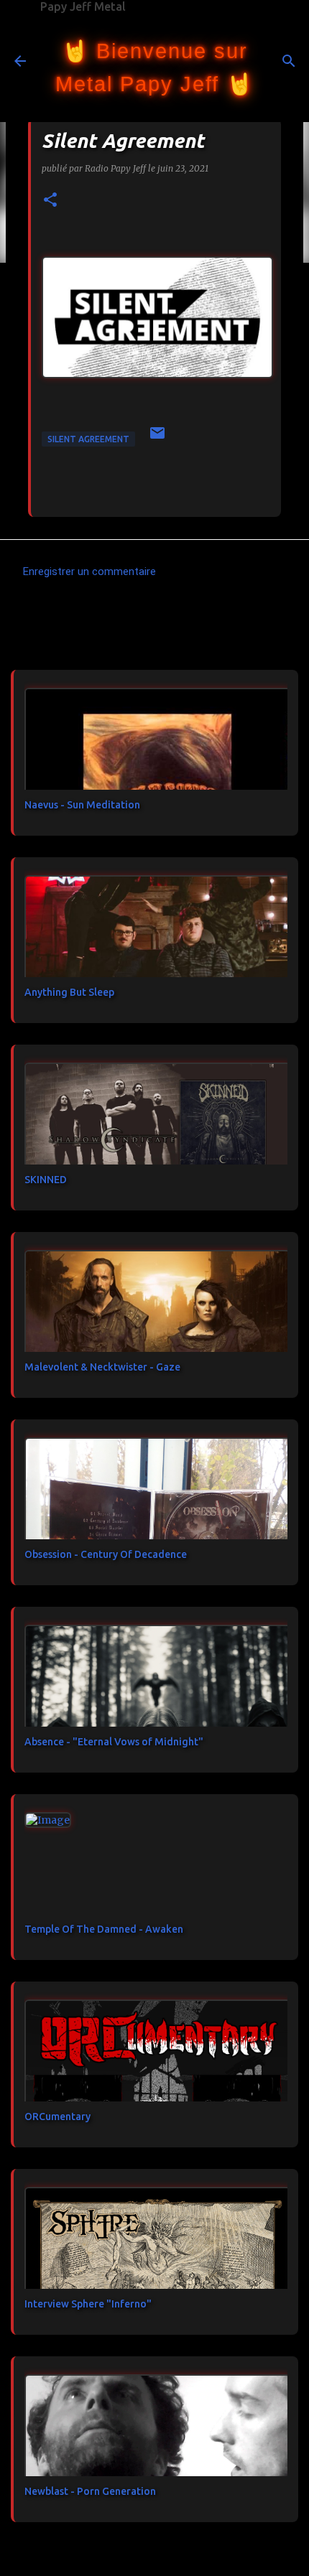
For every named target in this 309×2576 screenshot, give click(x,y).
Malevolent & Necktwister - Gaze (102, 1367)
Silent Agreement (88, 439)
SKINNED (46, 1180)
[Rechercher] (289, 61)
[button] (50, 201)
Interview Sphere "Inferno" (88, 2304)
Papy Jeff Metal (83, 6)
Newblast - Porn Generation (90, 2491)
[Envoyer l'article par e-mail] (157, 438)
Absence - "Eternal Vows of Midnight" (114, 1742)
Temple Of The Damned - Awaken (104, 1929)
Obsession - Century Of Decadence (106, 1554)
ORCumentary (57, 2117)
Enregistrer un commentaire (89, 571)
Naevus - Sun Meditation (82, 805)
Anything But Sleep (69, 992)
